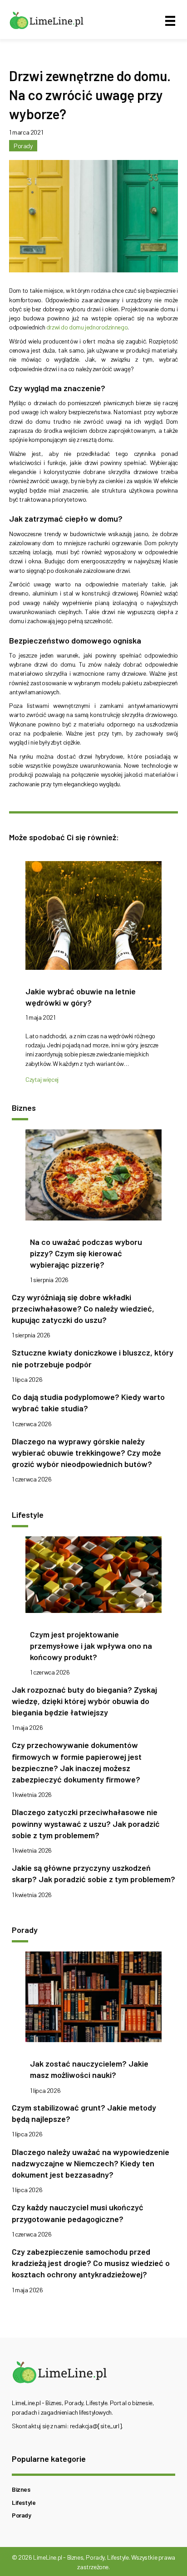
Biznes (21, 2489)
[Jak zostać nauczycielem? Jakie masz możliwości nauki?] (93, 1999)
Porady (23, 146)
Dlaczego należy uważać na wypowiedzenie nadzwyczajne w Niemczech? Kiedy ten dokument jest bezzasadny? (91, 2163)
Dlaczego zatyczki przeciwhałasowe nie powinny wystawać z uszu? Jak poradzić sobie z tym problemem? (86, 1823)
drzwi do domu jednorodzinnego (87, 327)
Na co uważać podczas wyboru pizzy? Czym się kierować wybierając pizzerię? (86, 1253)
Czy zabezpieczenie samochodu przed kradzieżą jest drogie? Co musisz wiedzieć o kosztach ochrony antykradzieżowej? (91, 2263)
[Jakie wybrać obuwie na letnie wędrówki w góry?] (93, 918)
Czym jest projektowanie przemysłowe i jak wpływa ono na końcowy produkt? (91, 1646)
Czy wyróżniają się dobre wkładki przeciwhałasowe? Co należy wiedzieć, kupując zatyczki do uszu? (83, 1308)
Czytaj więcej (42, 1079)
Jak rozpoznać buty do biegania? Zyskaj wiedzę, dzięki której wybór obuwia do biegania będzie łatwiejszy (84, 1701)
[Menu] (170, 21)
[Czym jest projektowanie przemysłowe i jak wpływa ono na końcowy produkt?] (93, 1577)
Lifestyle (24, 2502)
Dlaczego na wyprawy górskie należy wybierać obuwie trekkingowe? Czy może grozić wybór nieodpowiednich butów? (86, 1453)
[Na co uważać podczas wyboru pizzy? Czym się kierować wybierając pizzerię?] (93, 1178)
